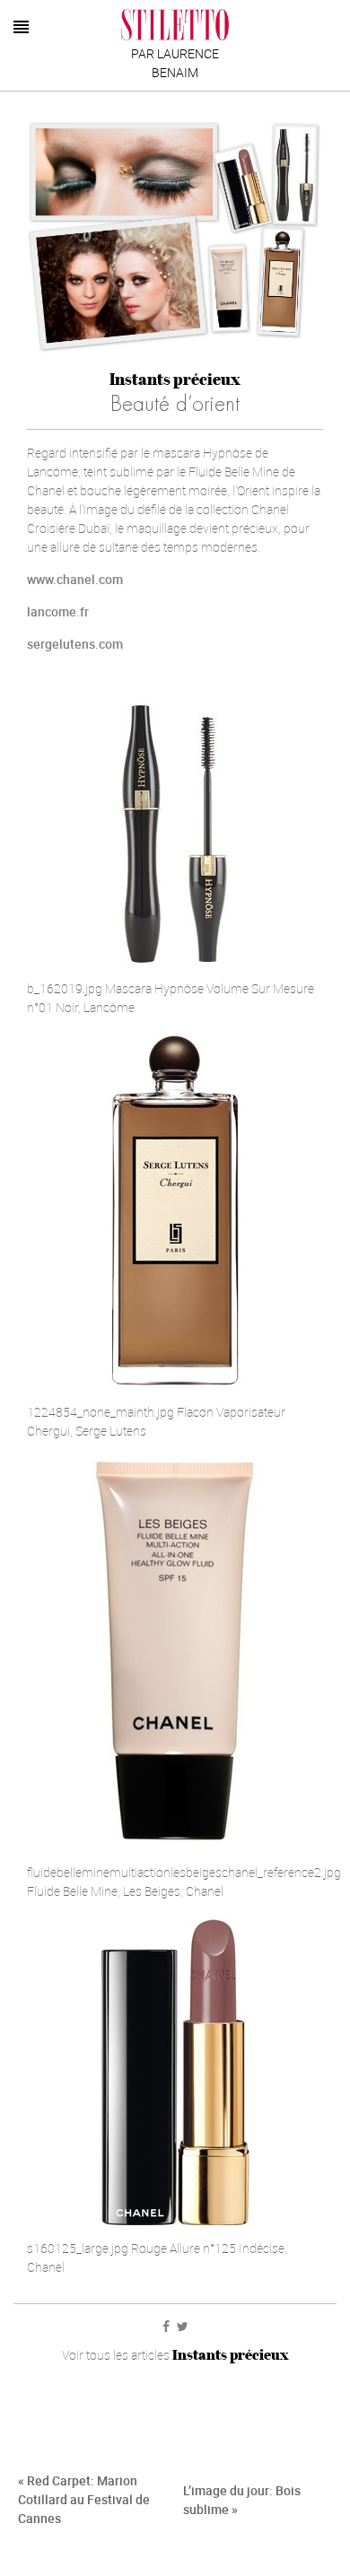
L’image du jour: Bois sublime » (242, 2500)
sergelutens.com (75, 644)
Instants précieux (175, 379)
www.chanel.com (75, 579)
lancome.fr (58, 611)
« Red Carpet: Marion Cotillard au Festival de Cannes (84, 2499)
